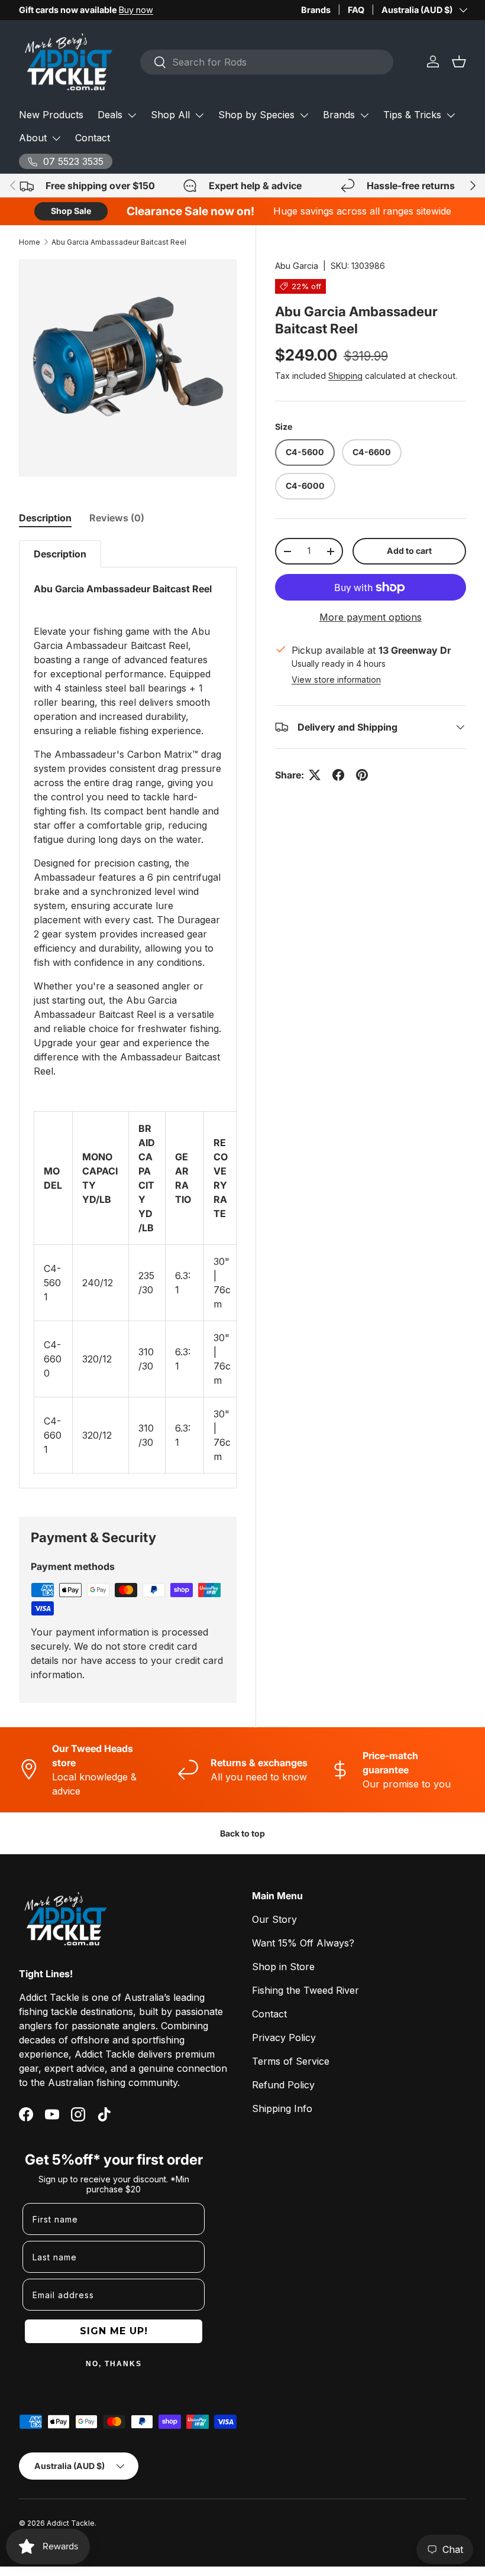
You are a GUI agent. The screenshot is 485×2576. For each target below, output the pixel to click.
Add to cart (409, 551)
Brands (316, 10)
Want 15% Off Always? (303, 1943)
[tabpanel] (128, 1014)
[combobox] (267, 62)
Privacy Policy (284, 2038)
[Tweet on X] (315, 775)
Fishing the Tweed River (305, 1990)
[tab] (45, 518)
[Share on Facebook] (338, 775)
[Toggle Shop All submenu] (199, 115)
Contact (93, 138)
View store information (336, 679)
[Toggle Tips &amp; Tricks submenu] (451, 115)
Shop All (170, 115)
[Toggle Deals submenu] (132, 115)
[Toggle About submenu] (56, 138)
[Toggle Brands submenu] (364, 115)
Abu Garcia (297, 266)
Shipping (345, 376)
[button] (459, 61)
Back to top (242, 1833)
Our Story (274, 1919)
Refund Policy (283, 2085)
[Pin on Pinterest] (362, 775)
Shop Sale (71, 211)
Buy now (136, 10)
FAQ (356, 10)
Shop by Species (256, 115)
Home (30, 242)
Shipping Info (282, 2108)
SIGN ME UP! (114, 2331)
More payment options (371, 617)
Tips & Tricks (412, 115)
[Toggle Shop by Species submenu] (304, 115)
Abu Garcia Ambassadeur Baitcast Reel (119, 242)
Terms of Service (291, 2061)
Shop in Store (283, 1967)
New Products (51, 115)
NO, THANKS (114, 2364)
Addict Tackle (71, 2523)
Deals (110, 115)
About (33, 138)
